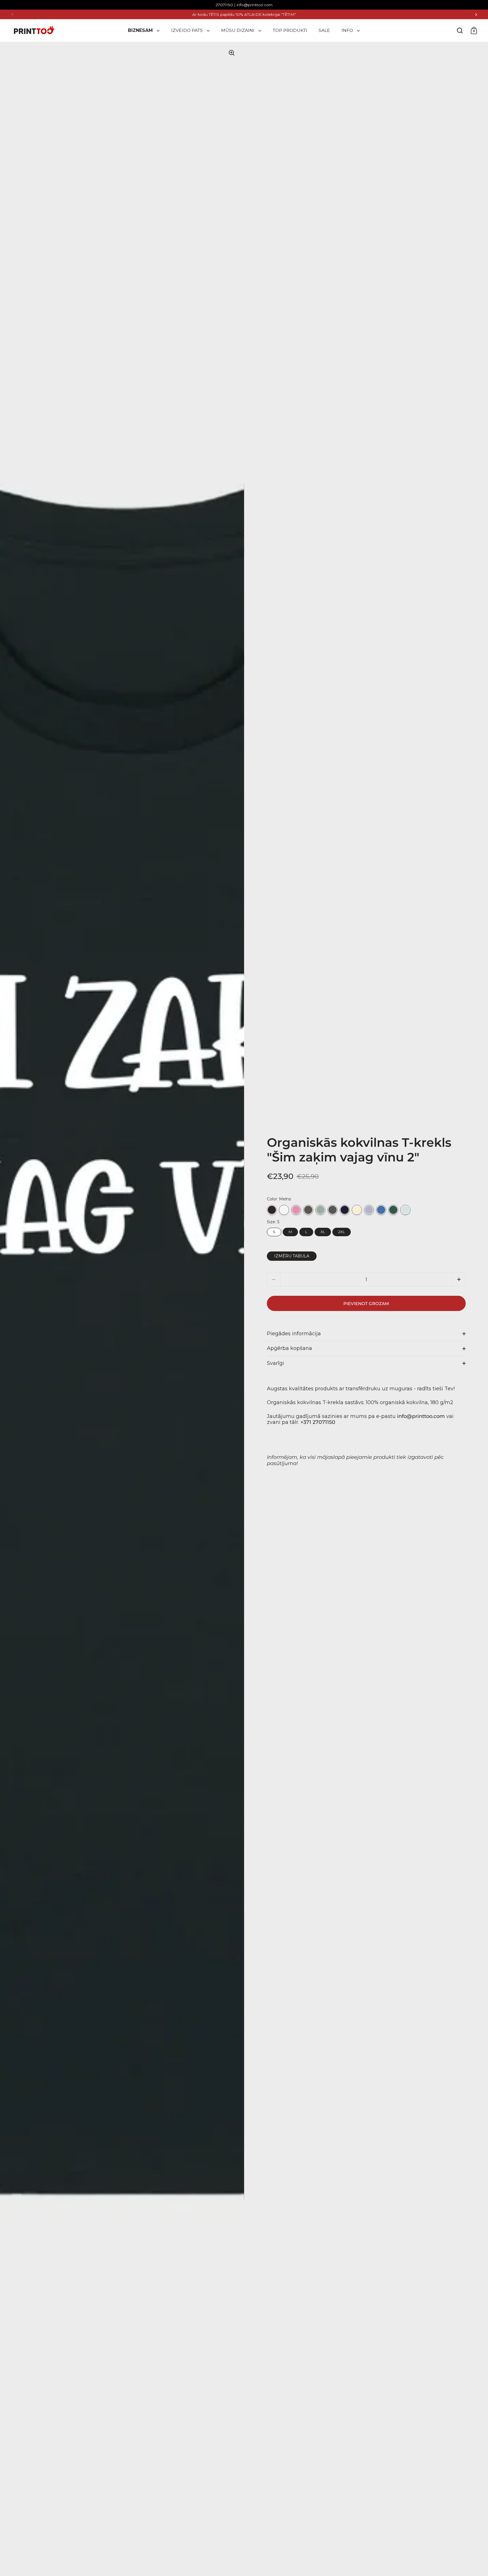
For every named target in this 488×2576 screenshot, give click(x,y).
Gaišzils (405, 1210)
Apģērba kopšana (289, 1348)
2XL (341, 1231)
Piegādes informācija (294, 1334)
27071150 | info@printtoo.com (244, 5)
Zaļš (393, 1210)
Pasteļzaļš (320, 1210)
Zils (381, 1210)
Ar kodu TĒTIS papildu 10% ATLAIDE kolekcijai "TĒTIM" (244, 15)
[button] (459, 1280)
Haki (308, 1210)
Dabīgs (357, 1210)
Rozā (296, 1210)
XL (323, 1231)
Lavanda (369, 1210)
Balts (284, 1210)
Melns (272, 1210)
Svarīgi (275, 1363)
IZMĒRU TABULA (292, 1256)
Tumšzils (345, 1210)
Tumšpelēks (333, 1210)
